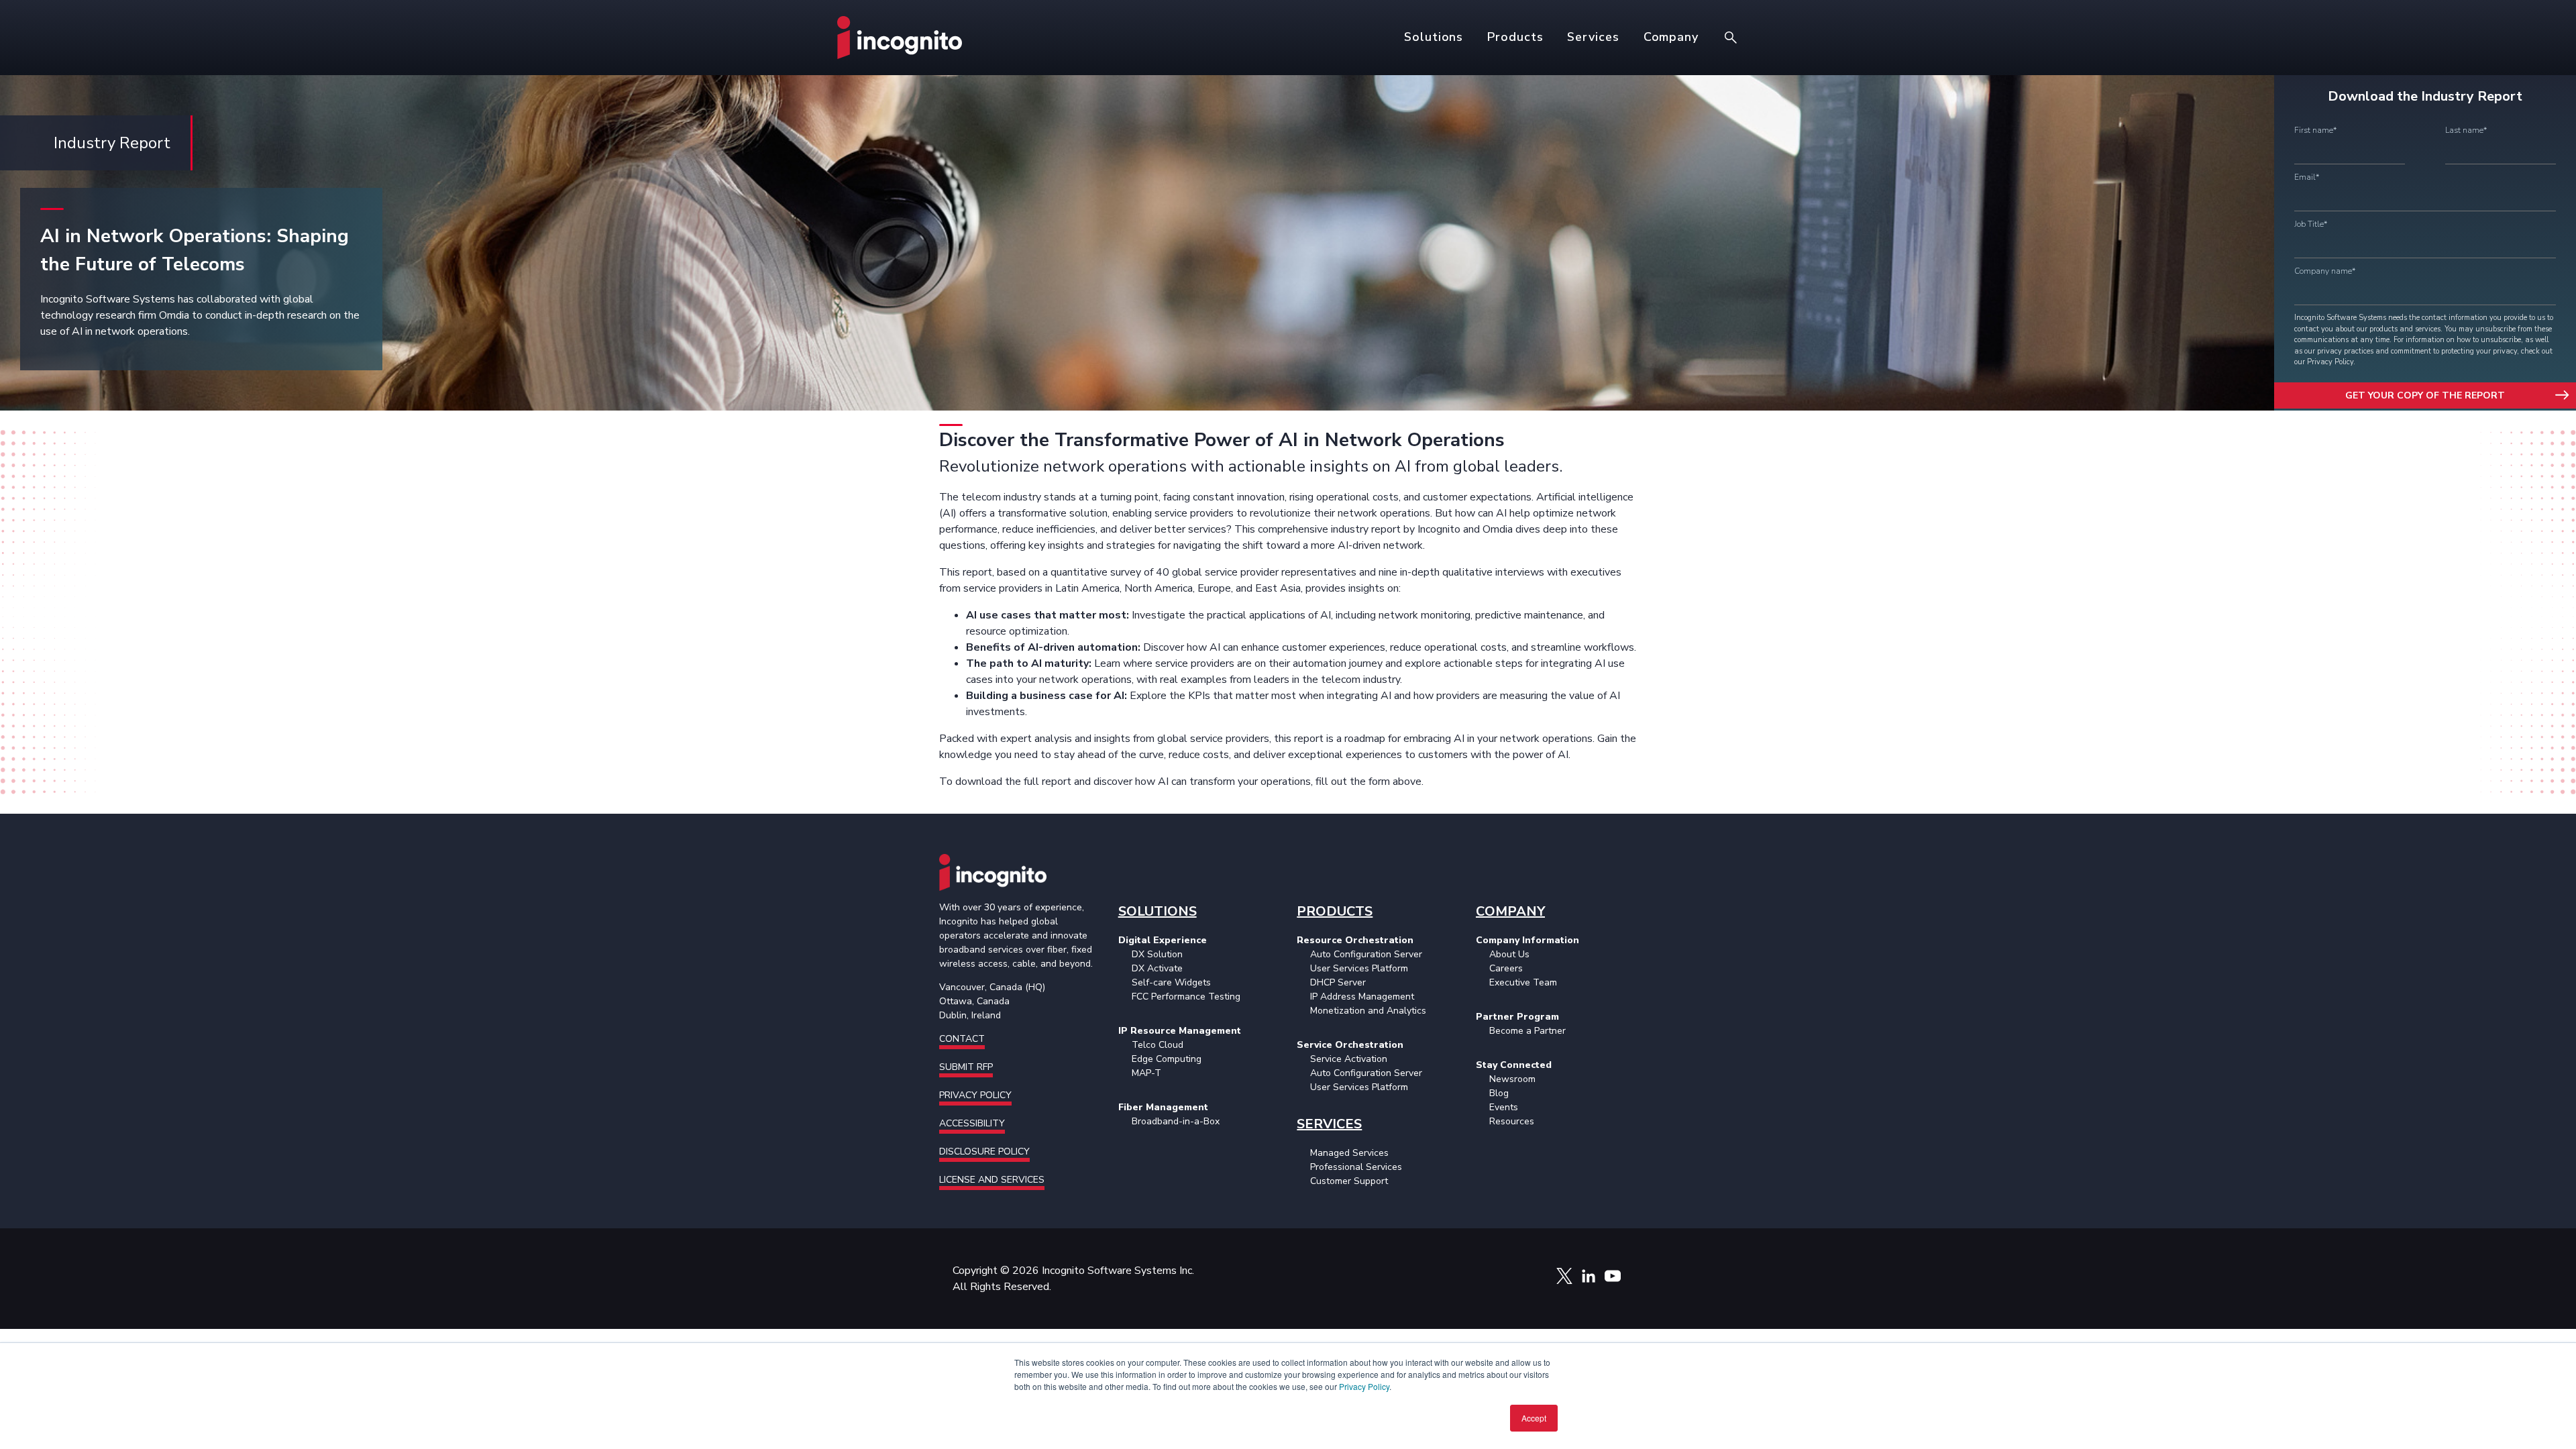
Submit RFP (966, 1067)
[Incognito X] (1564, 1268)
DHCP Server (1338, 982)
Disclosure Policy (984, 1151)
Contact (962, 1039)
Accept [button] (1534, 1418)
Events (1504, 1107)
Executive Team (1523, 982)
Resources (1512, 1121)
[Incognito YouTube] (1613, 1268)
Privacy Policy (1364, 1386)
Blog (1499, 1093)
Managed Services (1349, 1153)
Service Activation (1349, 1059)
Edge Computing (1167, 1059)
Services (1593, 37)
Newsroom (1512, 1079)
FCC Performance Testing (1186, 997)
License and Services (992, 1180)
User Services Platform (1359, 968)
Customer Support (1349, 1181)
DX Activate (1157, 968)
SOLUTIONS (1158, 911)
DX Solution (1157, 954)
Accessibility (972, 1123)
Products (1515, 37)
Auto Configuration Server (1366, 954)
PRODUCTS (1335, 911)
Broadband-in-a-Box (1176, 1121)
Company (1671, 37)
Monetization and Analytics (1368, 1011)
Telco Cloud (1158, 1045)
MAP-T (1146, 1073)
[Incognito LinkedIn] (1589, 1268)
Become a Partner (1527, 1031)
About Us (1509, 954)
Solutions (1434, 37)
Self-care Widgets (1171, 982)
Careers (1506, 968)
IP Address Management (1362, 997)
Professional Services (1356, 1167)
